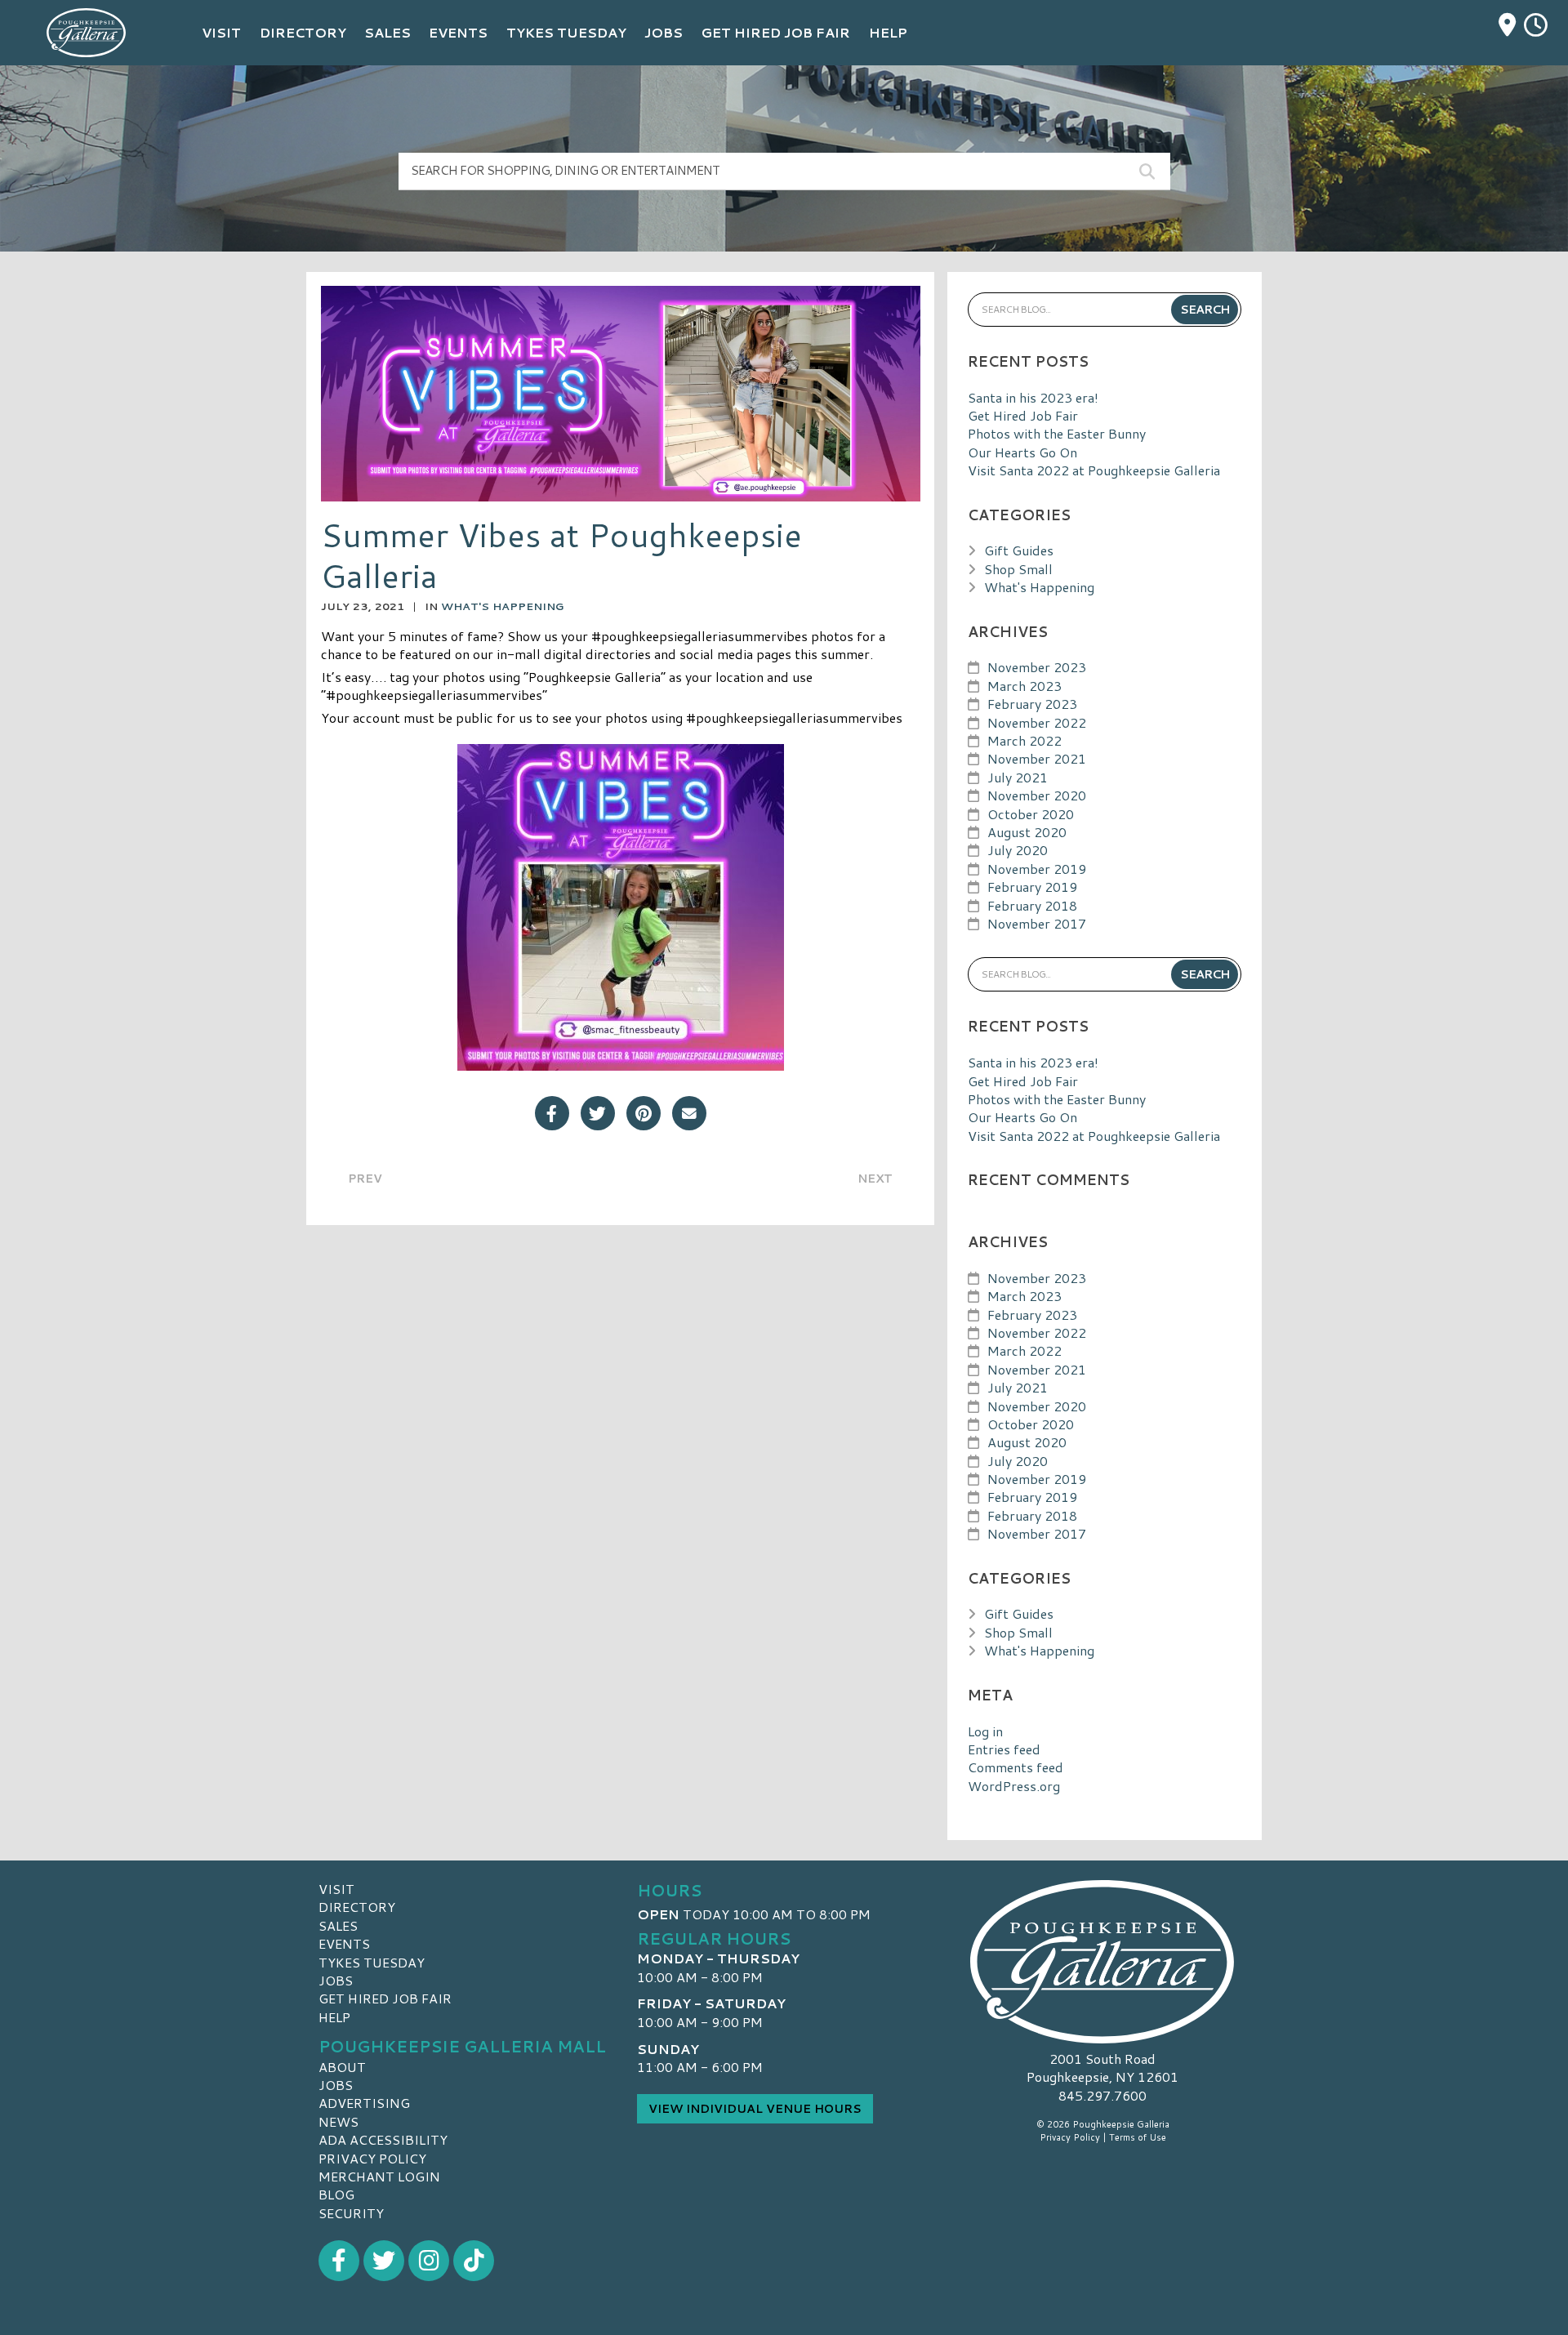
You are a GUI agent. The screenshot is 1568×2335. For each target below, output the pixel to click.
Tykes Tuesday (372, 1962)
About (342, 2067)
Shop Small (1018, 569)
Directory (357, 1907)
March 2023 (1025, 686)
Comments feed (1016, 1767)
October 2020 (1031, 814)
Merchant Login (379, 2176)
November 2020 (1037, 795)
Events (344, 1943)
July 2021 (1018, 777)
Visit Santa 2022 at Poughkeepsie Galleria (1094, 470)
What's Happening (502, 606)
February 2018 (1032, 905)
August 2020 (1027, 832)
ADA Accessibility (383, 2139)
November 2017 (1037, 923)
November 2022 (1037, 722)
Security (351, 2213)
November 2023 (1037, 667)
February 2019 (1032, 887)
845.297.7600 (1102, 2096)
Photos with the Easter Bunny (1057, 433)
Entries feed (1004, 1749)
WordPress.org (1014, 1786)
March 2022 (1025, 740)
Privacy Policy (372, 2158)
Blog (336, 2194)
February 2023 (1032, 704)
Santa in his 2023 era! (1033, 397)
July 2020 (1018, 850)
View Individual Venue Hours (755, 2109)
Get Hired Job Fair (1023, 415)
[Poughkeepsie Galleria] (1102, 1962)
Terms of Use (1138, 2137)
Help (334, 2017)
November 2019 (1037, 869)
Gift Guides (1019, 550)
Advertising (364, 2103)
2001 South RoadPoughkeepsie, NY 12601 (1102, 2068)
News (339, 2121)
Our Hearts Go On (1022, 452)
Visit (336, 1889)
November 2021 (1037, 758)
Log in (985, 1731)
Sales (338, 1925)
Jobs (336, 1980)
